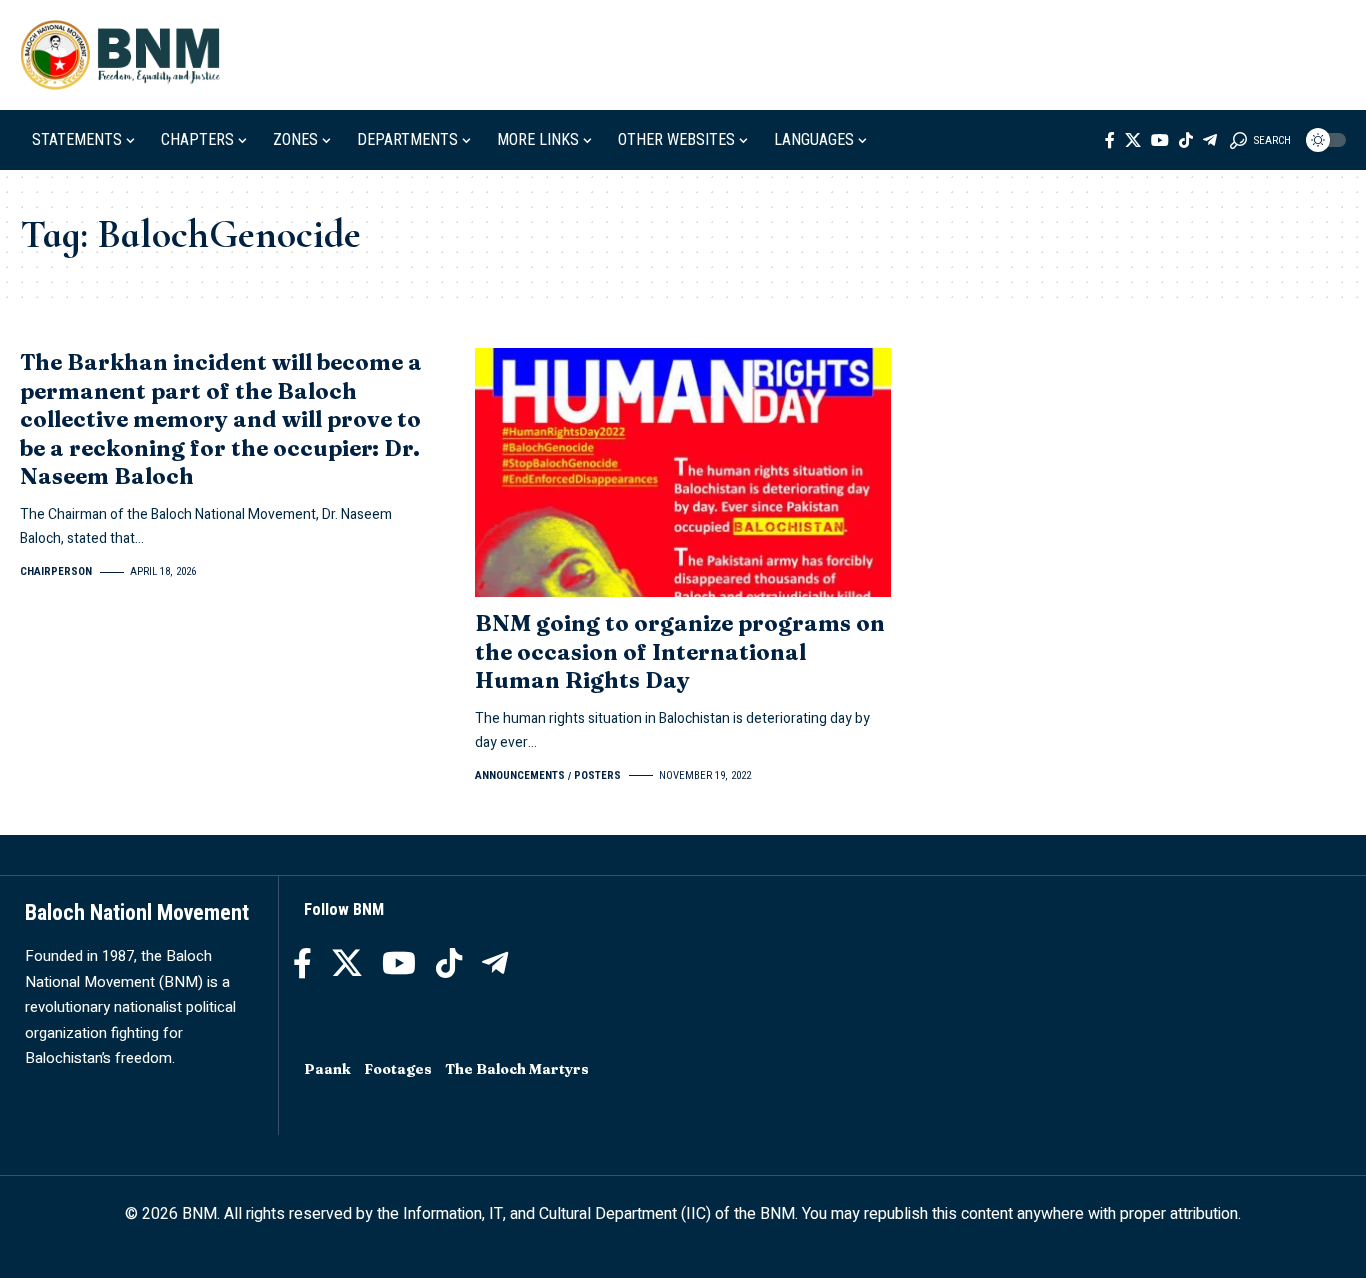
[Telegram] (1210, 140)
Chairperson (56, 571)
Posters (597, 775)
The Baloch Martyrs (517, 1069)
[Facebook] (1110, 140)
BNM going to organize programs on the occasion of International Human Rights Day (680, 651)
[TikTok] (1186, 140)
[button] (1260, 140)
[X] (1133, 140)
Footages (398, 1069)
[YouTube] (1160, 140)
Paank (327, 1069)
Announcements (520, 775)
